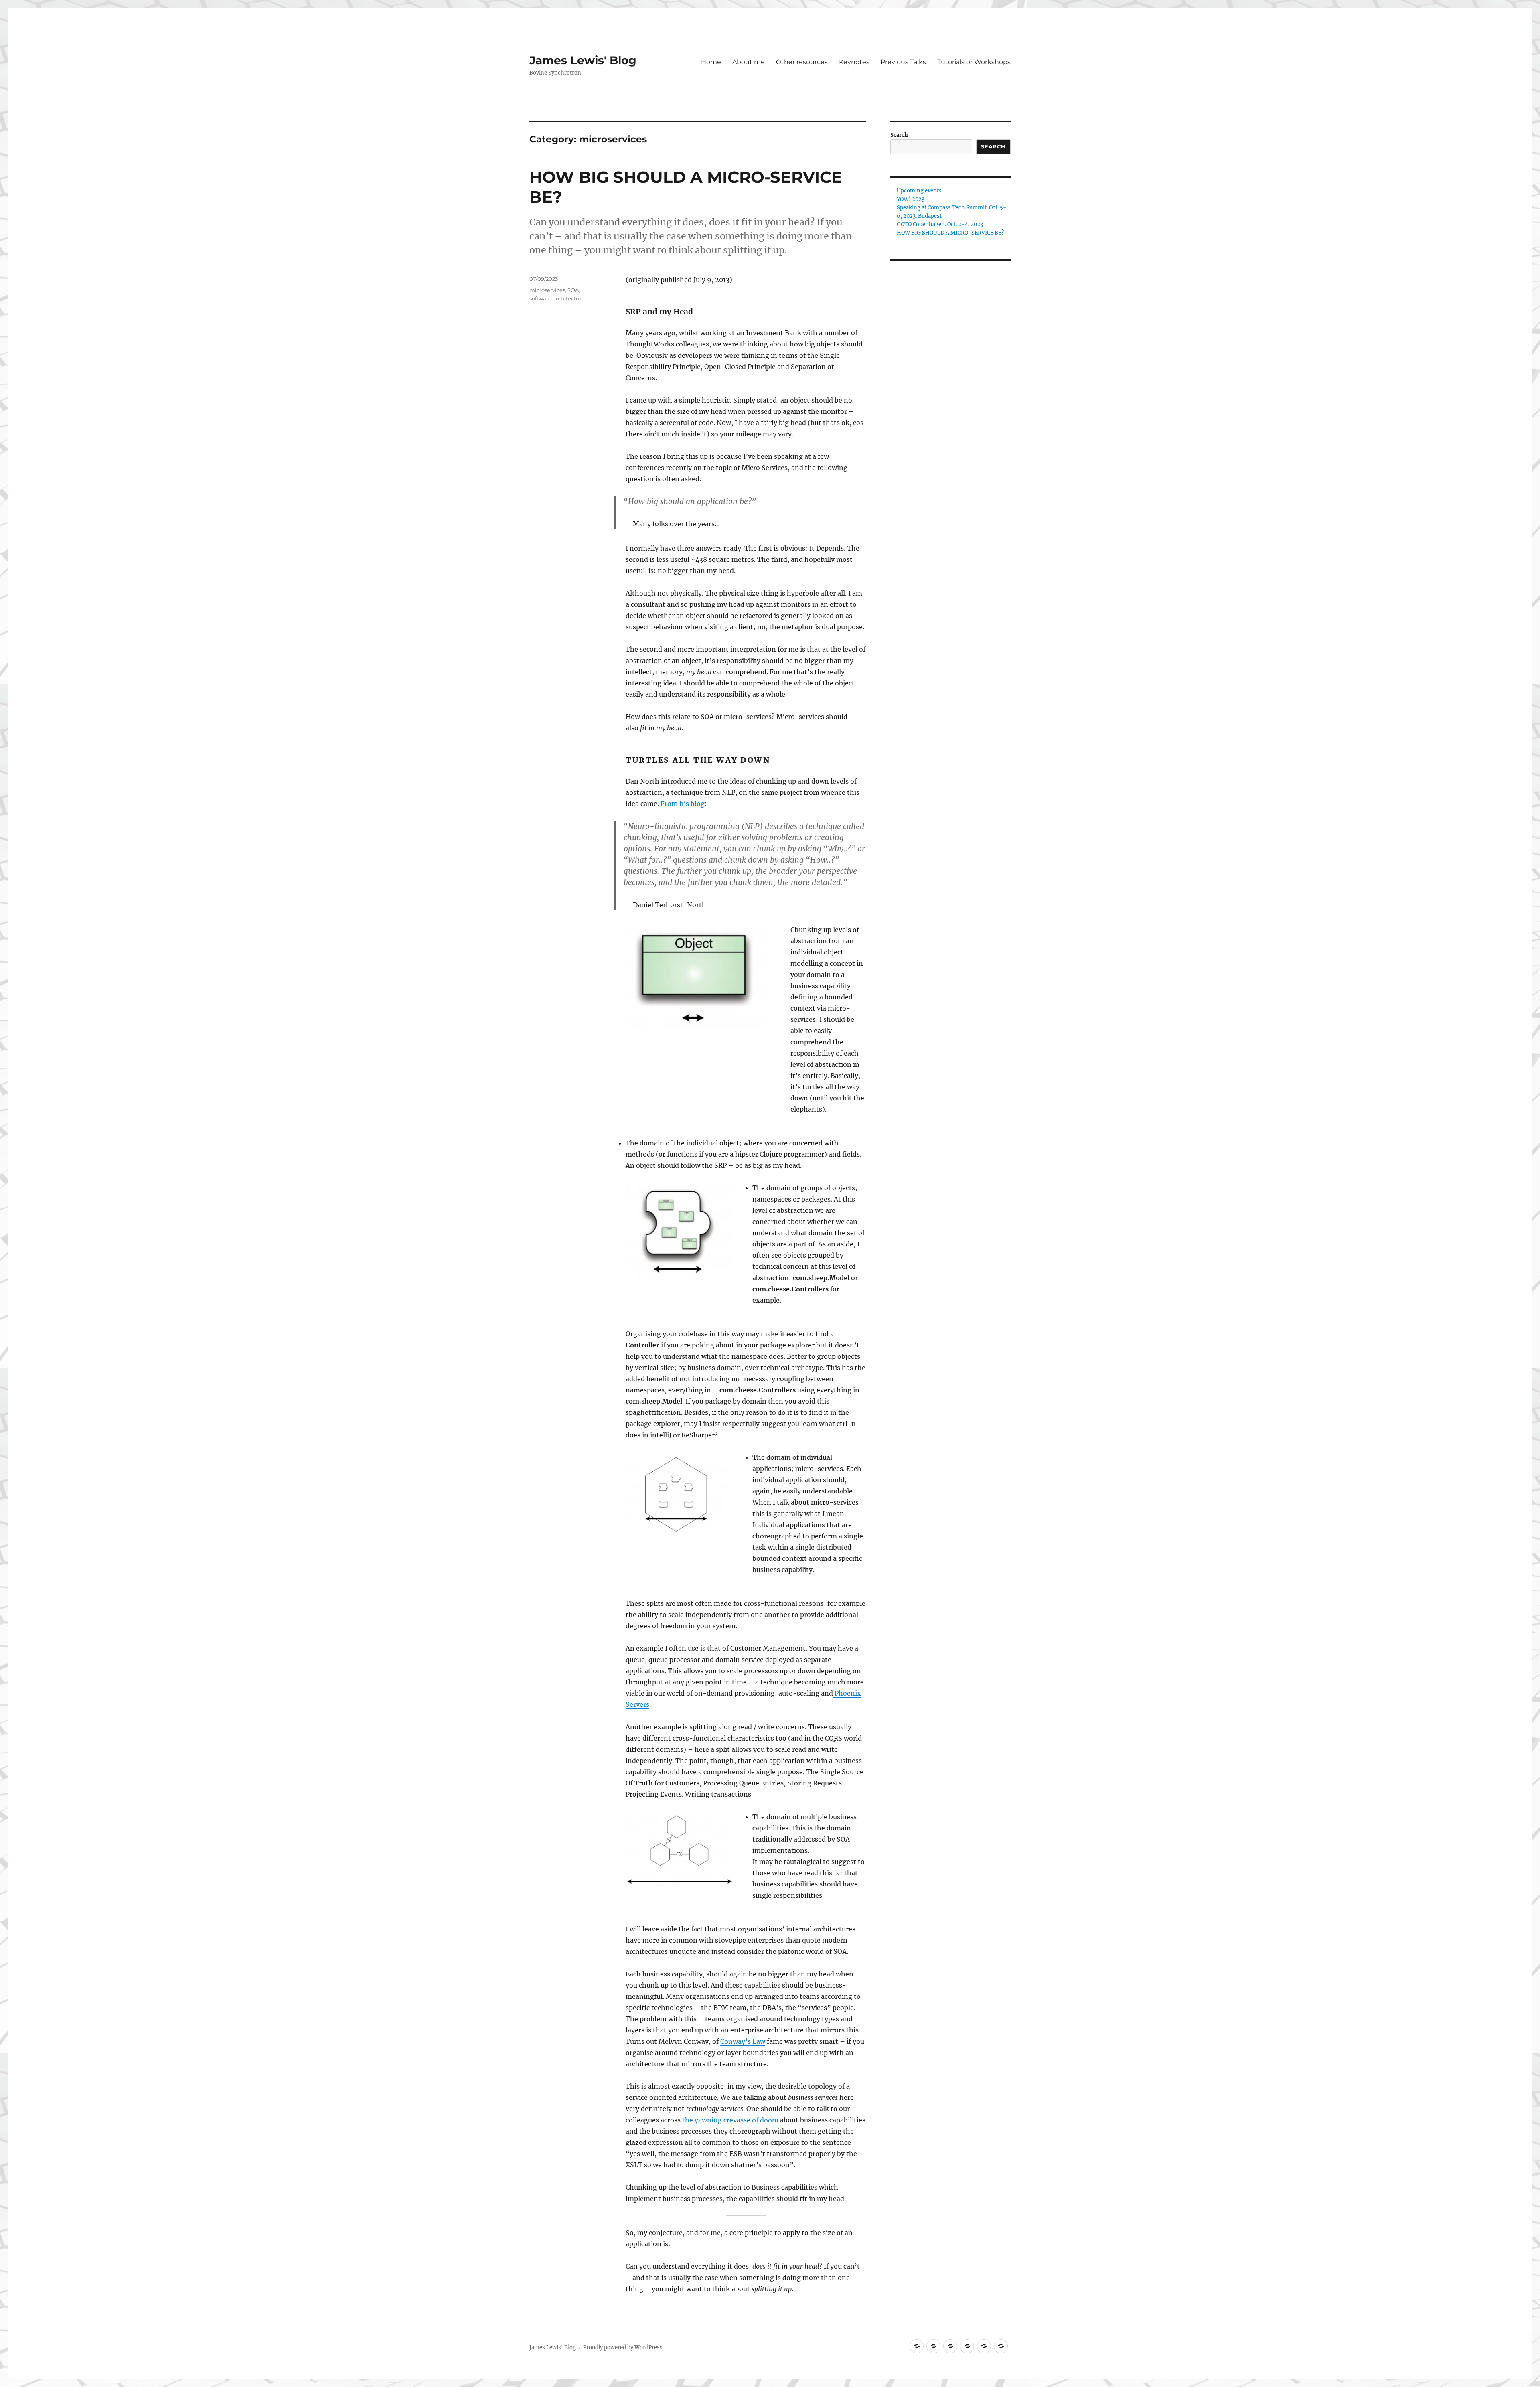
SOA (573, 290)
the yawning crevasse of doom (730, 2120)
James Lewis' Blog (583, 60)
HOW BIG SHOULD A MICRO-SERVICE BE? (950, 233)
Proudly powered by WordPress (623, 2347)
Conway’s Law (743, 2041)
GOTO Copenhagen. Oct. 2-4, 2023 (940, 224)
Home (711, 62)
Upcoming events (919, 191)
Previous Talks (903, 62)
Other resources (802, 62)
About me (749, 62)
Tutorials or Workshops (974, 62)
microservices (547, 290)
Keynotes (854, 62)
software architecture (557, 298)
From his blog (682, 804)
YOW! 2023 (911, 199)
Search (899, 135)
